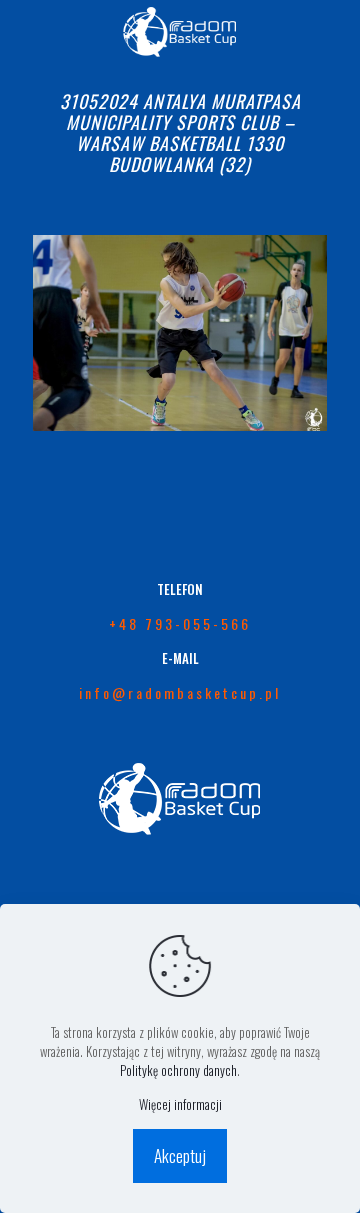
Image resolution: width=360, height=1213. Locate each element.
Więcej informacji (180, 1104)
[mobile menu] (333, 30)
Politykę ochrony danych (178, 1070)
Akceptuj (180, 1155)
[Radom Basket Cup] (180, 30)
